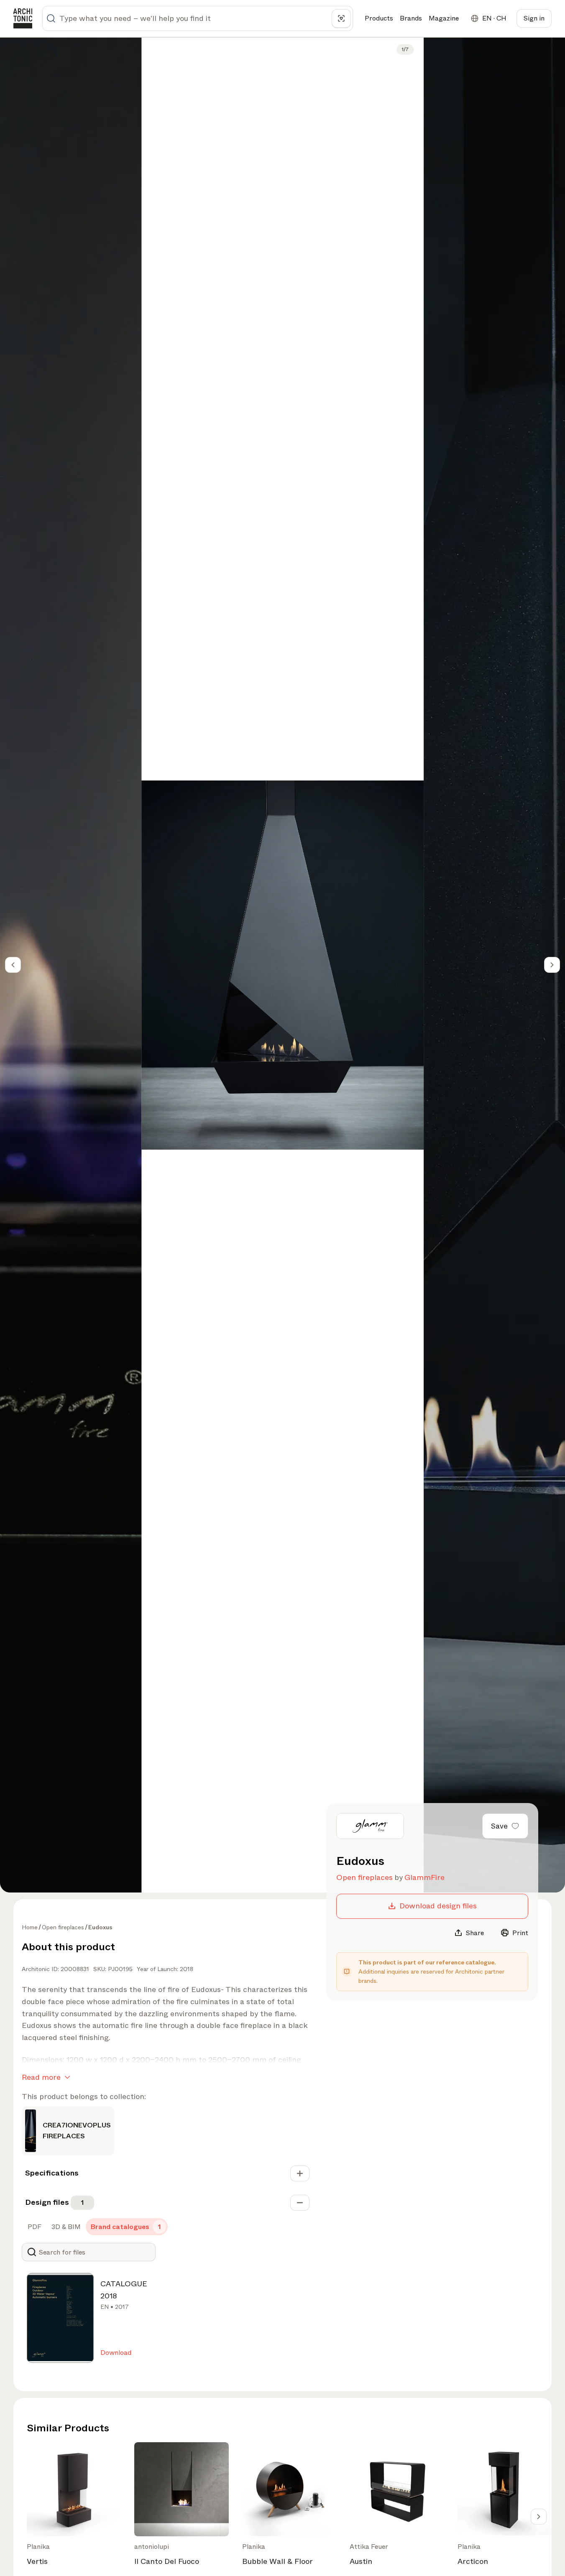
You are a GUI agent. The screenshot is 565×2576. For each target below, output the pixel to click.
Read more (41, 2077)
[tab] (34, 2227)
